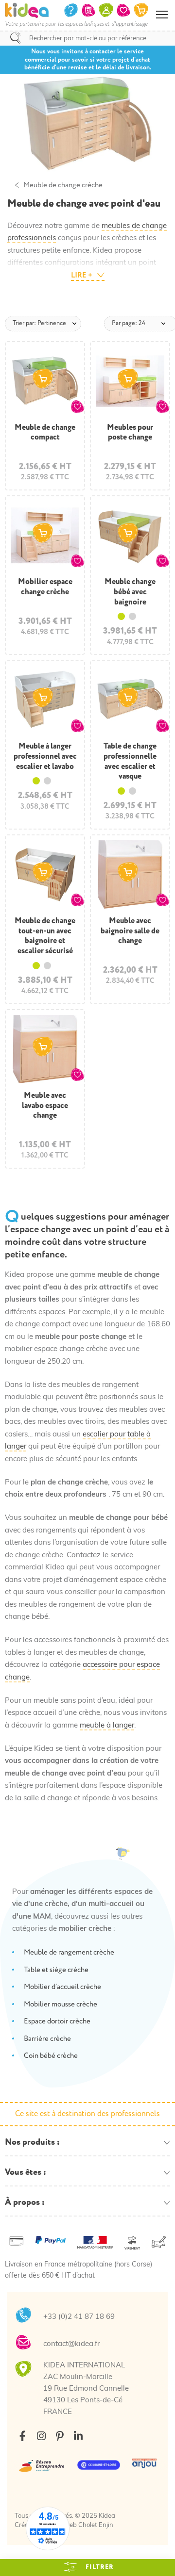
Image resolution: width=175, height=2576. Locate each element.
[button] (77, 407)
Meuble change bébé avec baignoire (130, 592)
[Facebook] (23, 2436)
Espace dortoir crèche (57, 2021)
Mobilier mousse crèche (61, 2004)
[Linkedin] (78, 2436)
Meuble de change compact (45, 432)
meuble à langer (107, 1726)
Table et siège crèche (56, 1970)
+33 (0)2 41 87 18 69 (79, 2317)
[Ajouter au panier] (43, 379)
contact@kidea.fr (71, 2344)
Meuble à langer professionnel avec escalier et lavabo (45, 756)
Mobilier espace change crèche (45, 587)
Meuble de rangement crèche (69, 1952)
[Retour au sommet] (158, 2557)
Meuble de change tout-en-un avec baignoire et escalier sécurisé (45, 936)
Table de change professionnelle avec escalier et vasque (130, 761)
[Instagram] (41, 2436)
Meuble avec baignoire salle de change (130, 931)
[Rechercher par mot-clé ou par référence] (16, 38)
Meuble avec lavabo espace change (45, 1106)
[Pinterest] (60, 2436)
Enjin (106, 2525)
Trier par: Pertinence (39, 323)
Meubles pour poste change (130, 432)
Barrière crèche (47, 2039)
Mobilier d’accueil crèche (62, 1987)
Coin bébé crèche (51, 2056)
